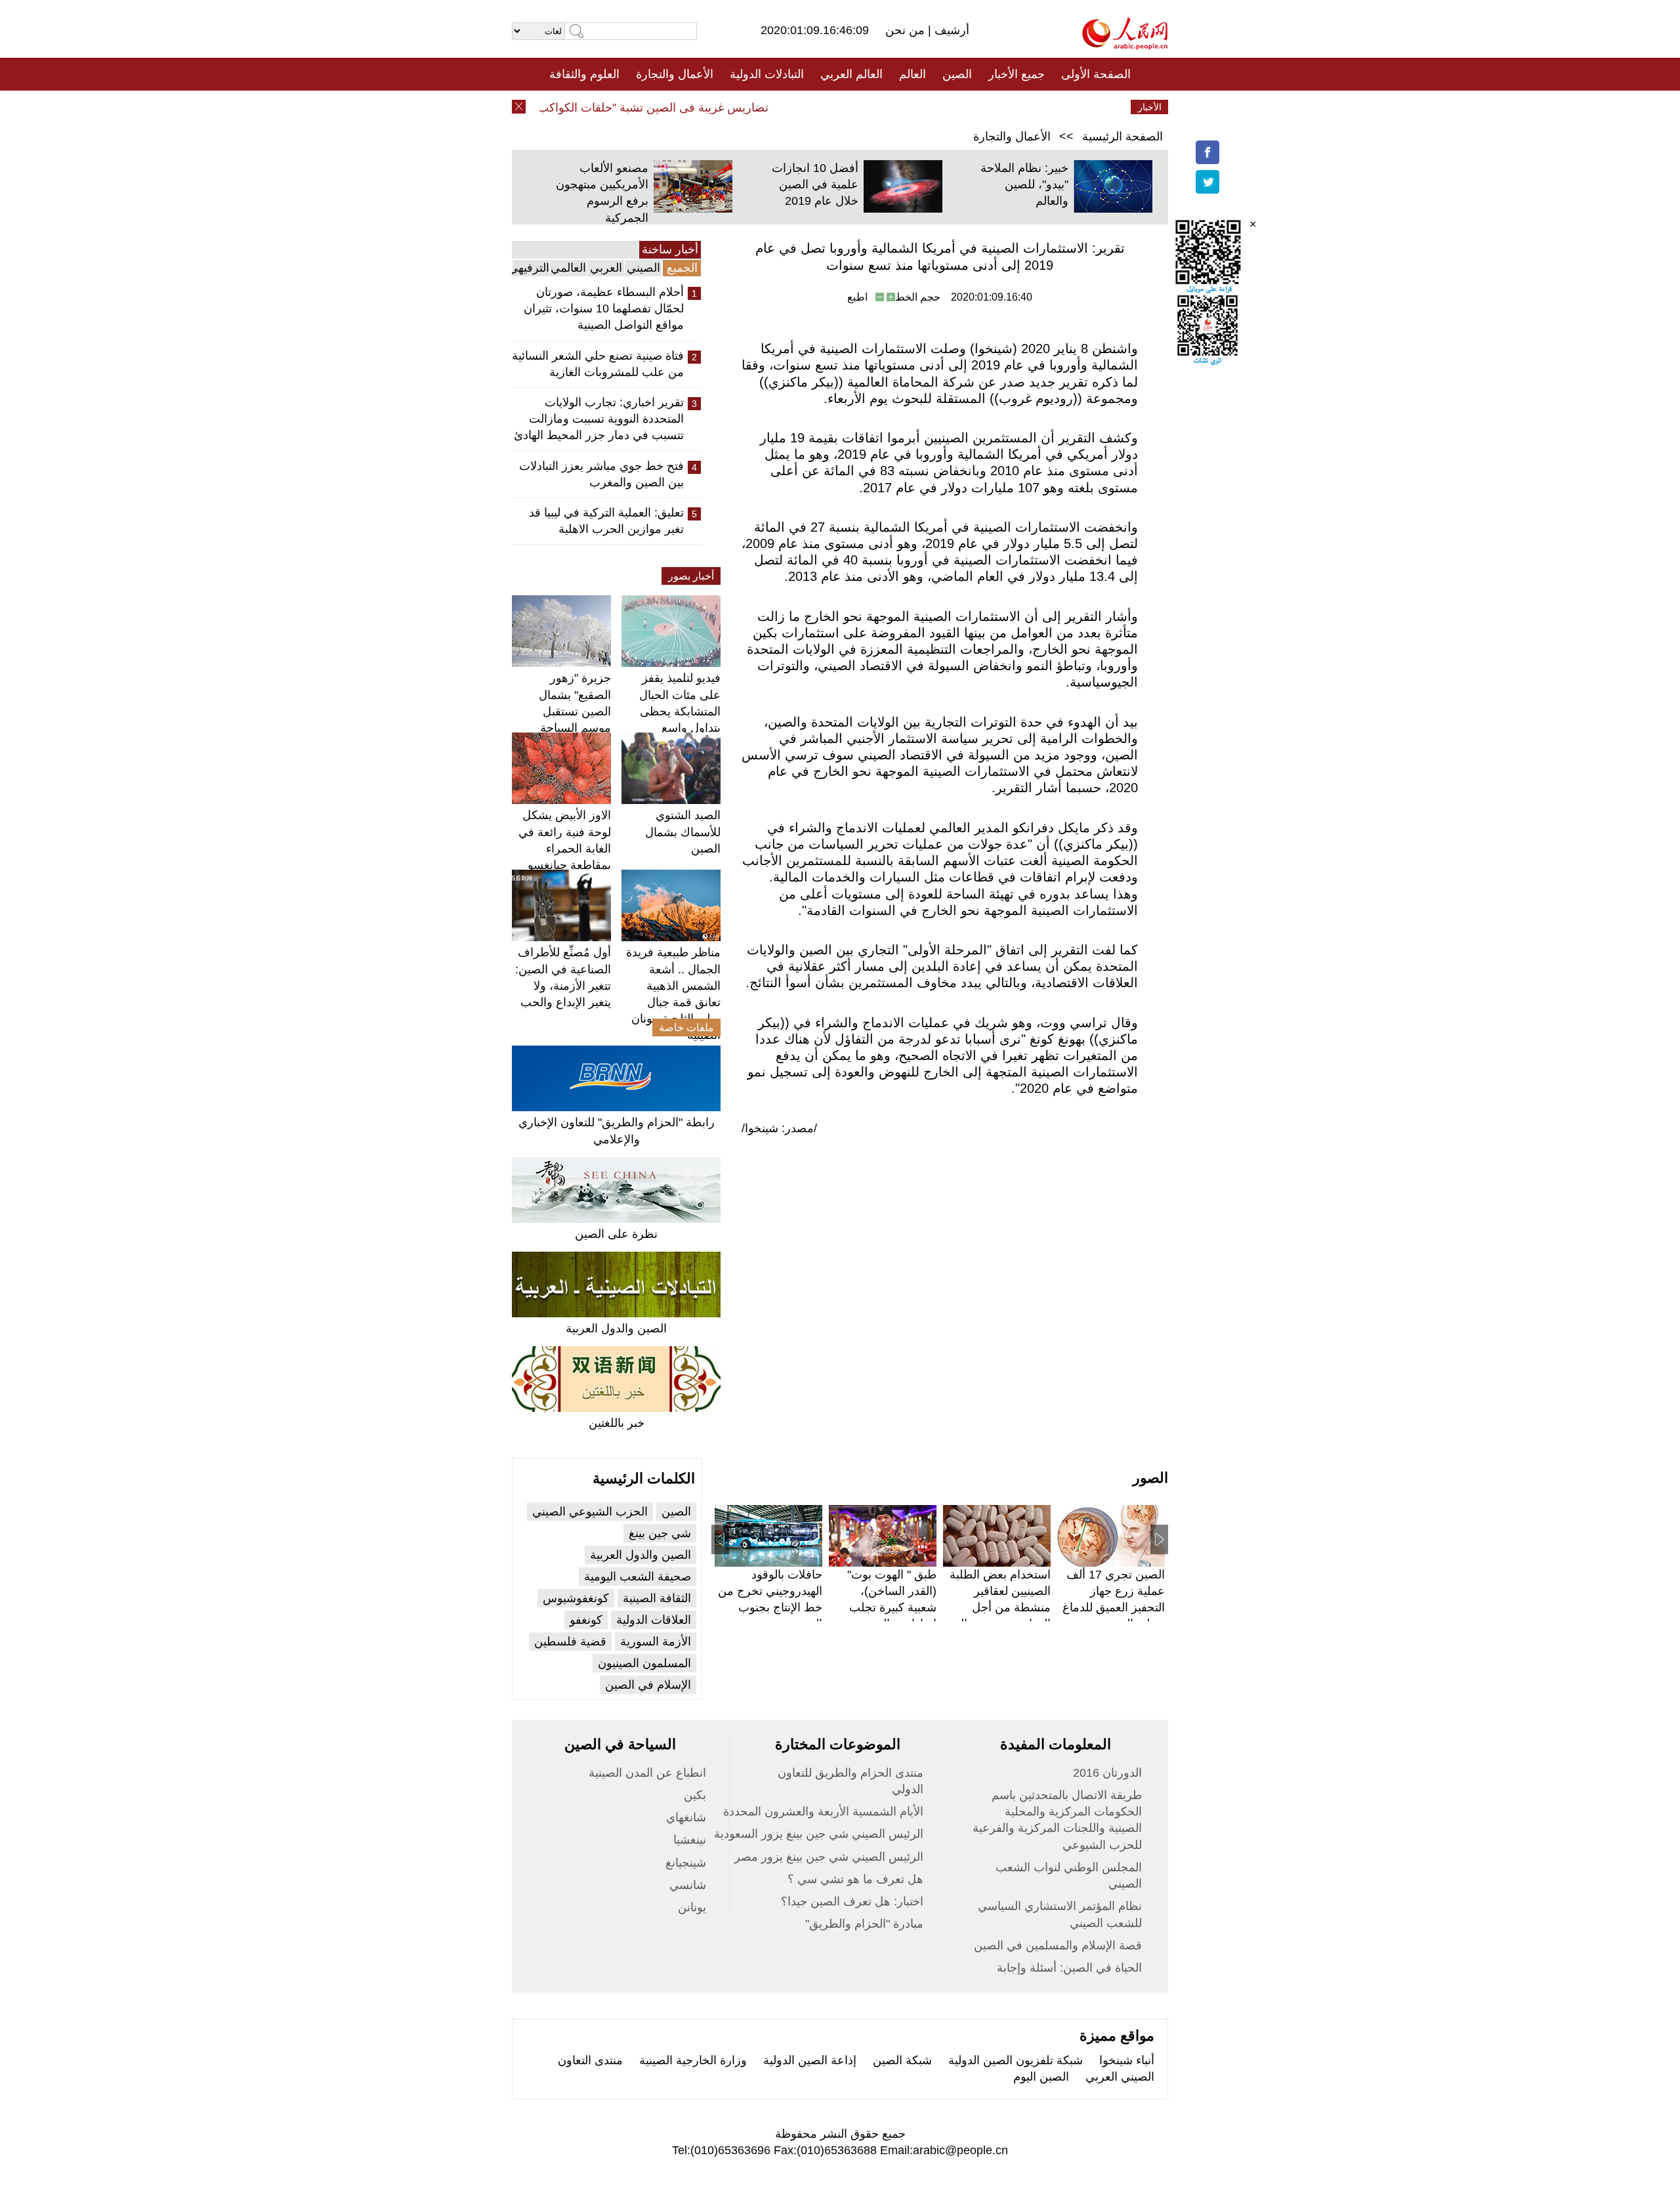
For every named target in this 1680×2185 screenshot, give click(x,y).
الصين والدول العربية (616, 1328)
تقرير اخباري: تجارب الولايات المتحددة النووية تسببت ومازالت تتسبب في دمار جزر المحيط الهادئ (599, 419)
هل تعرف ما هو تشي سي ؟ (855, 1879)
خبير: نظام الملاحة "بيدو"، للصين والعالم (1024, 184)
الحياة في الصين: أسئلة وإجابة (1069, 1968)
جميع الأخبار (1017, 74)
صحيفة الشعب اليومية (638, 1577)
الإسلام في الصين (648, 1685)
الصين (957, 74)
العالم (913, 74)
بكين (695, 1795)
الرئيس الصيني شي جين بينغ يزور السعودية (819, 1834)
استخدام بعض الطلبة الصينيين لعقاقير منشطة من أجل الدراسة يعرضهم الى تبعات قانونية (1000, 1608)
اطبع (857, 297)
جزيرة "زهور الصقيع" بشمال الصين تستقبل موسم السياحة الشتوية (575, 711)
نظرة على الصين (616, 1234)
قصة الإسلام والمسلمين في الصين (1058, 1945)
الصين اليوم (1041, 2077)
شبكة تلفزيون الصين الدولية (1016, 2060)
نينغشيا (690, 1840)
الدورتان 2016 (1107, 1773)
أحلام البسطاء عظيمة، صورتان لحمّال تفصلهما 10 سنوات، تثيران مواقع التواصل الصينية (604, 308)
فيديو (783, 107)
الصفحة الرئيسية (1123, 137)
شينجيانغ (686, 1863)
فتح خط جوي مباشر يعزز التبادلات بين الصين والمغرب (601, 474)
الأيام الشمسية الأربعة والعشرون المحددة (823, 1812)
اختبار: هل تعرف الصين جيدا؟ (852, 1901)
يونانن (692, 1907)
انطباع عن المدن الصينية (647, 1773)
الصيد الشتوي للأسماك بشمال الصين (683, 832)
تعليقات (830, 107)
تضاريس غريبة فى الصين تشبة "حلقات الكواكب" (682, 108)
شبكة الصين (902, 2060)
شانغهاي (686, 1817)
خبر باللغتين (617, 1423)
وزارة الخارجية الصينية (693, 2060)
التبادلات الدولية (767, 74)
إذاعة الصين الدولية (810, 2060)
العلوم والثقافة (584, 74)
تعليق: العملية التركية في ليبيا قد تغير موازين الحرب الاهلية (606, 521)
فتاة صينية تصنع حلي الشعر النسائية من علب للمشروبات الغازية (598, 364)
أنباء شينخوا (1127, 2060)
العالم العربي (851, 74)
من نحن (907, 30)
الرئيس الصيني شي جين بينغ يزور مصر (829, 1857)
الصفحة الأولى (1096, 74)
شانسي (688, 1885)
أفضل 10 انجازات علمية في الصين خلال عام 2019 (815, 184)
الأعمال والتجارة (675, 74)
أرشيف (950, 30)
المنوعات (887, 107)
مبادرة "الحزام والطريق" (864, 1924)
